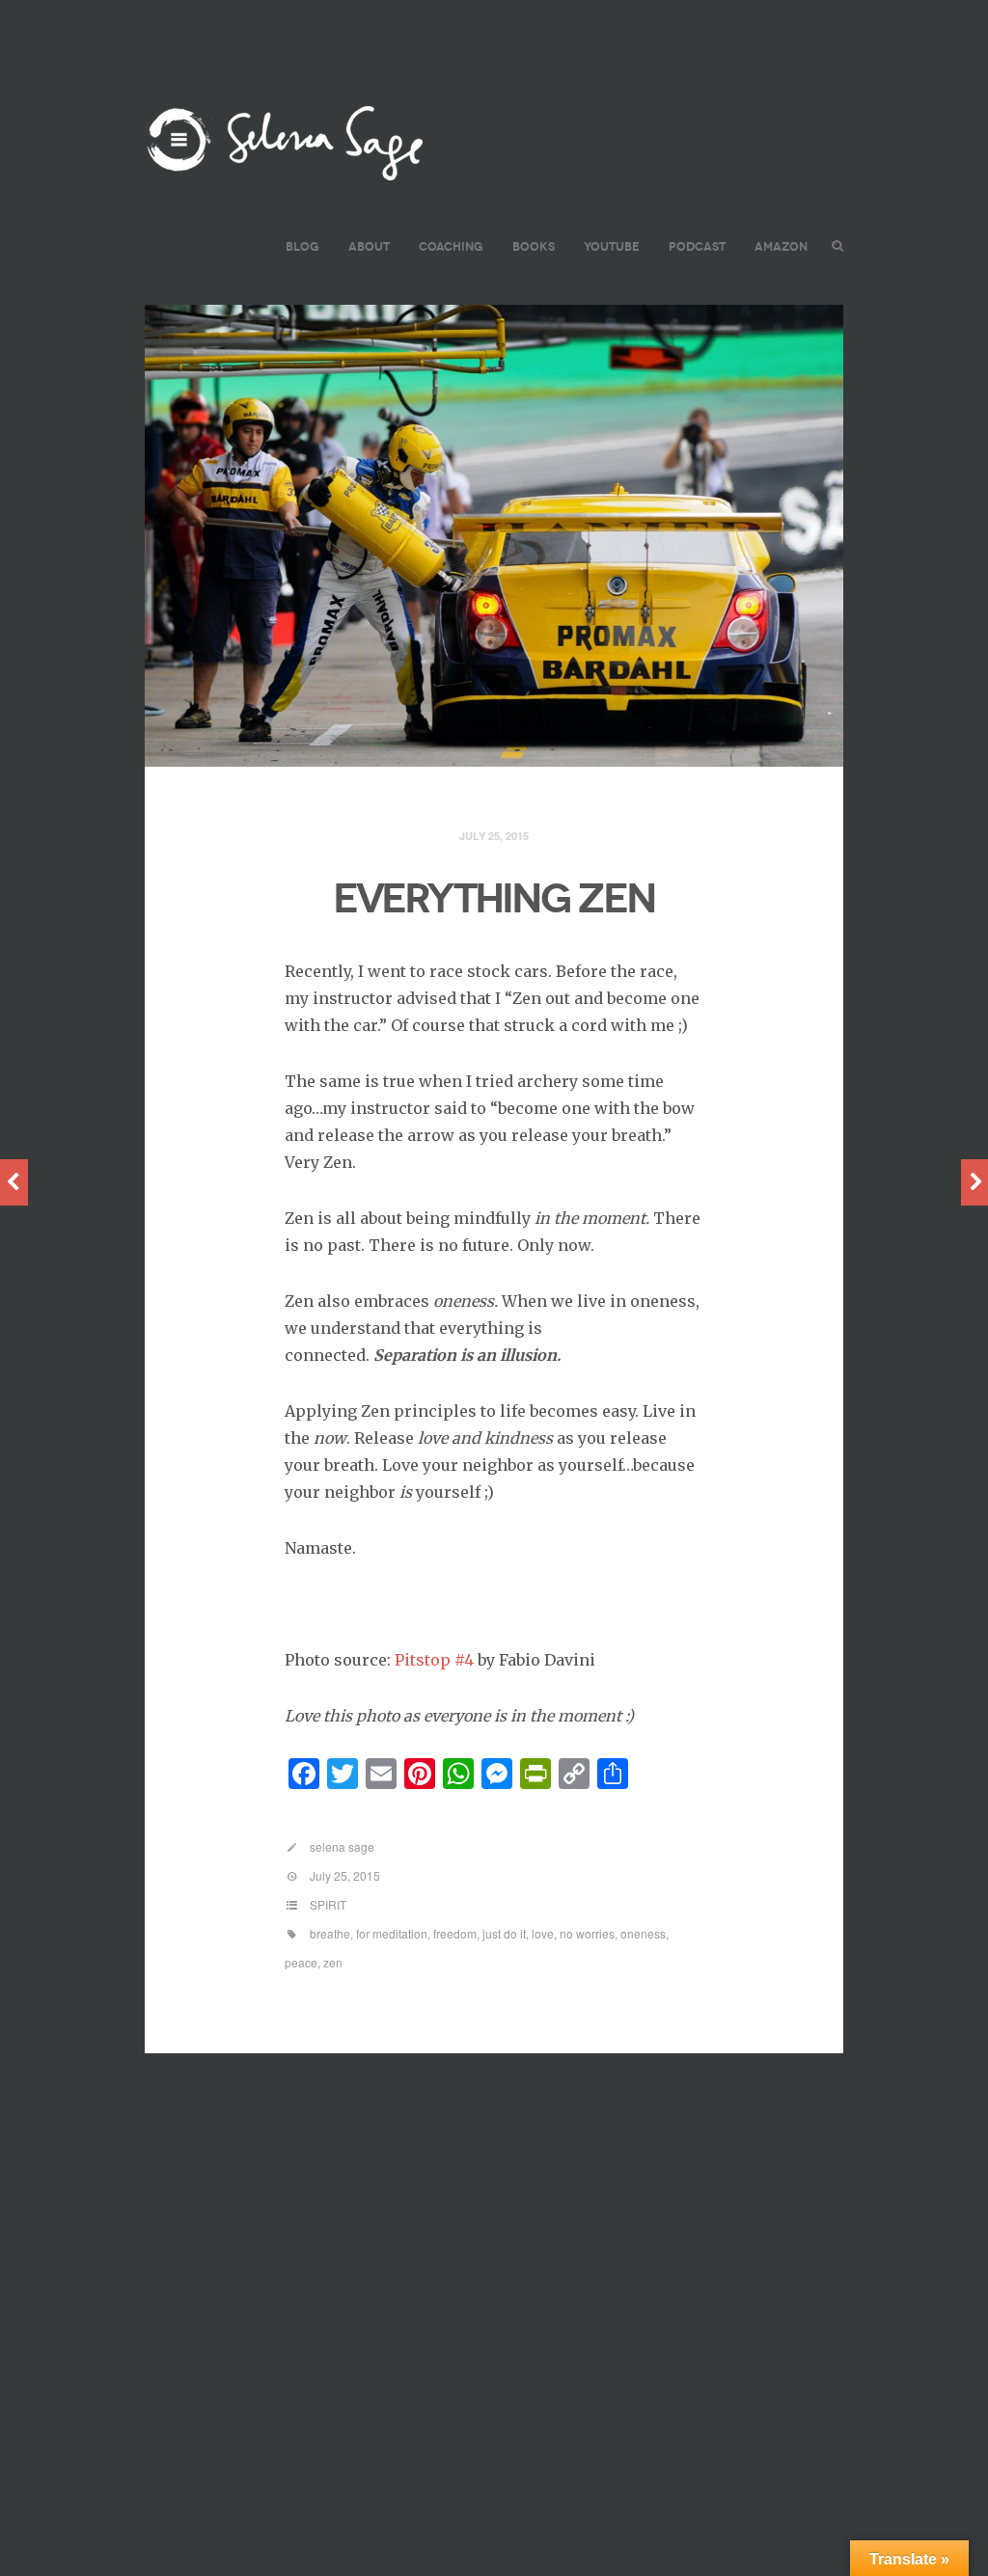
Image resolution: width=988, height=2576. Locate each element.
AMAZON (781, 246)
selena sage (342, 1846)
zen (333, 1962)
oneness (643, 1933)
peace (301, 1962)
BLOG (302, 246)
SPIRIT (328, 1904)
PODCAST (697, 246)
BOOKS (534, 246)
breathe (330, 1933)
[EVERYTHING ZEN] (494, 536)
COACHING (451, 246)
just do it (504, 1933)
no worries (587, 1933)
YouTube (612, 246)
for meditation (392, 1933)
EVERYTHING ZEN (494, 899)
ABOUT (369, 246)
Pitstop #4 (434, 1660)
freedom (455, 1933)
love (543, 1933)
